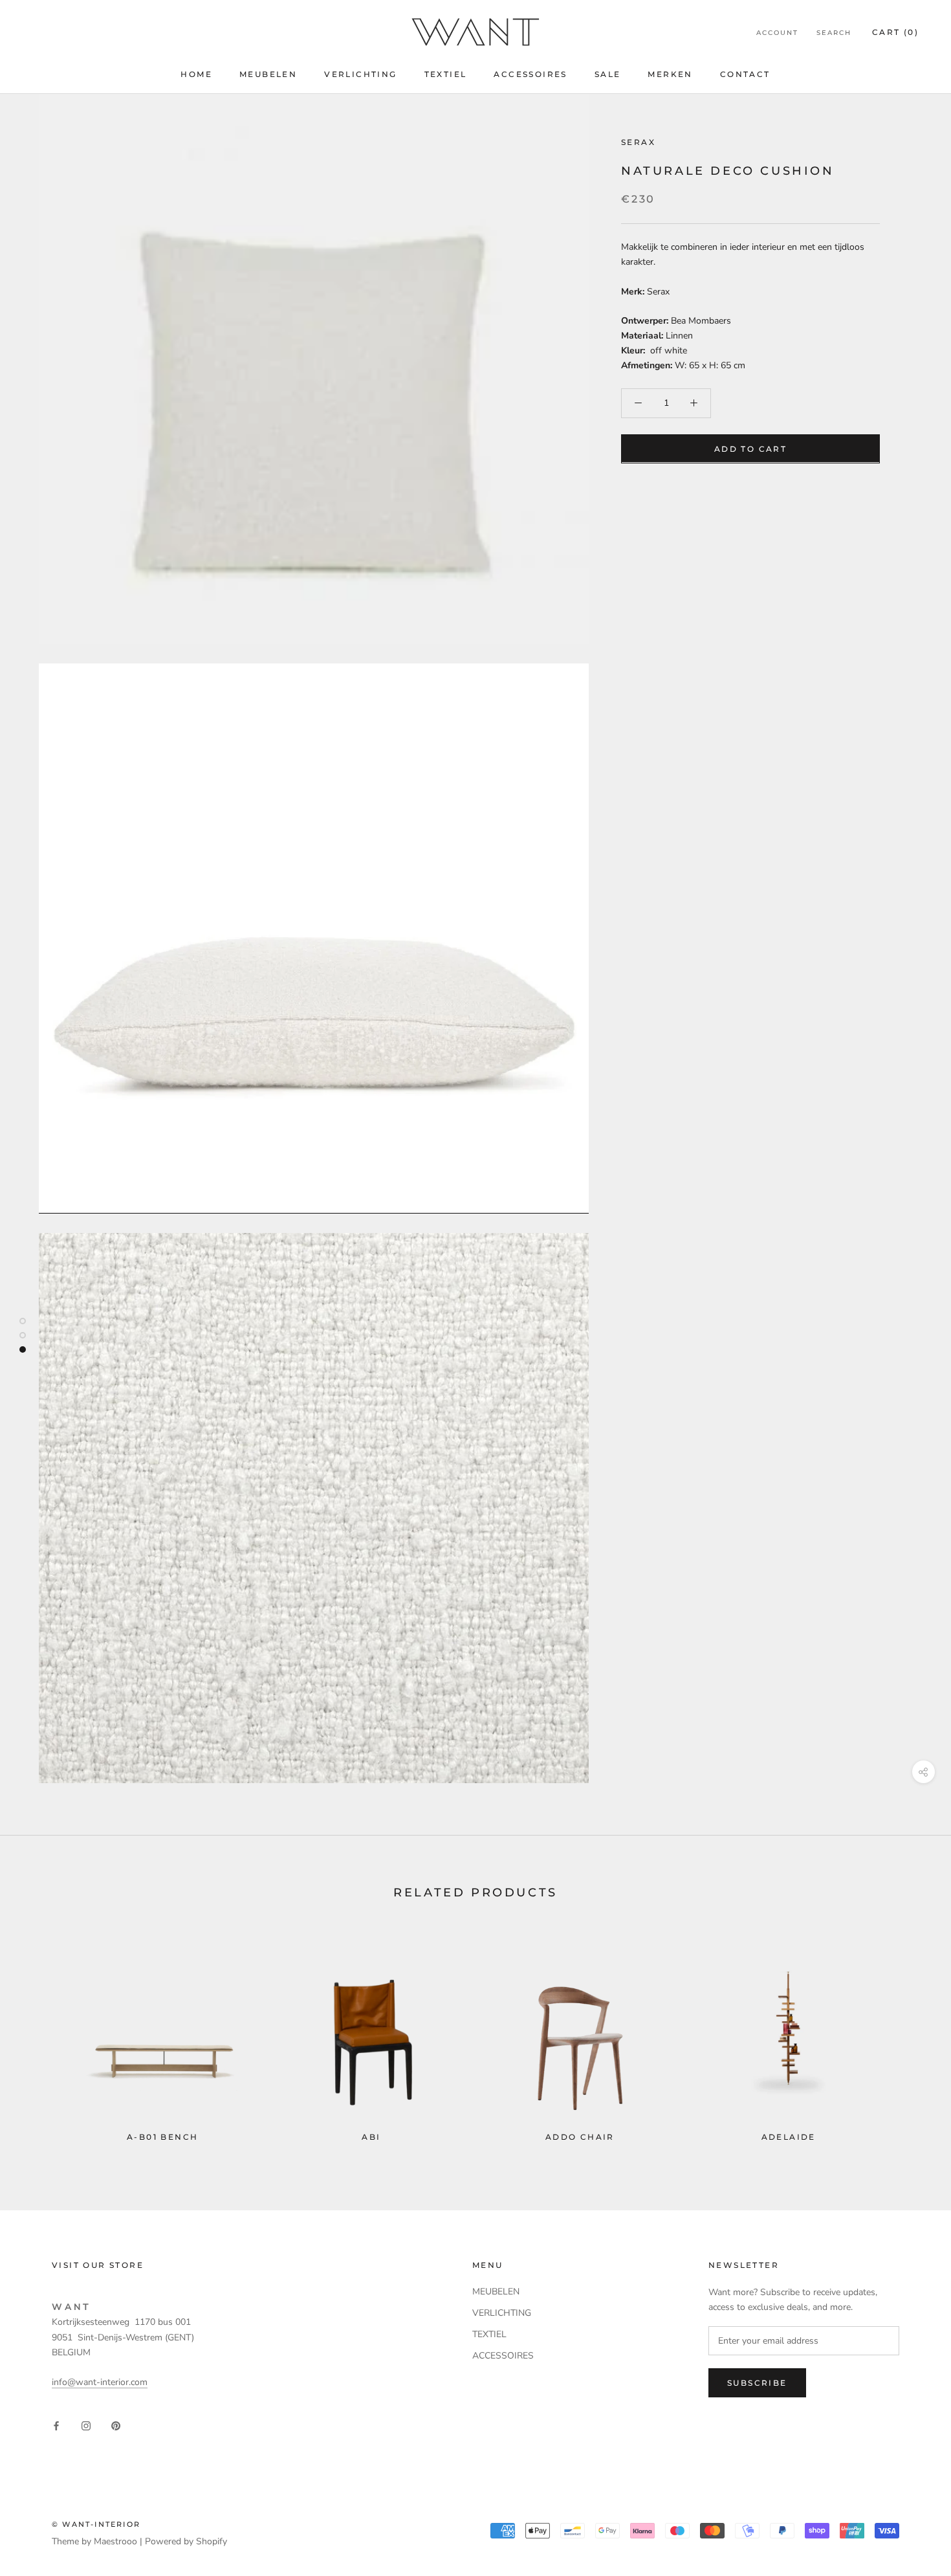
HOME (196, 74)
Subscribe (757, 2383)
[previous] (40, 2038)
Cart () (895, 32)
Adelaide (789, 2137)
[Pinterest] (116, 2425)
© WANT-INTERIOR (96, 2524)
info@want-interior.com (100, 2382)
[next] (911, 2038)
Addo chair (580, 2137)
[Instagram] (86, 2425)
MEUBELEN (268, 74)
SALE (608, 74)
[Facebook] (56, 2425)
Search (834, 33)
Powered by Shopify (186, 2541)
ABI (371, 2137)
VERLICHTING (360, 74)
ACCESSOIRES (530, 74)
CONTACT (745, 74)
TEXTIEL (446, 74)
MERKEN (670, 74)
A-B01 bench (162, 2137)
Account (777, 33)
